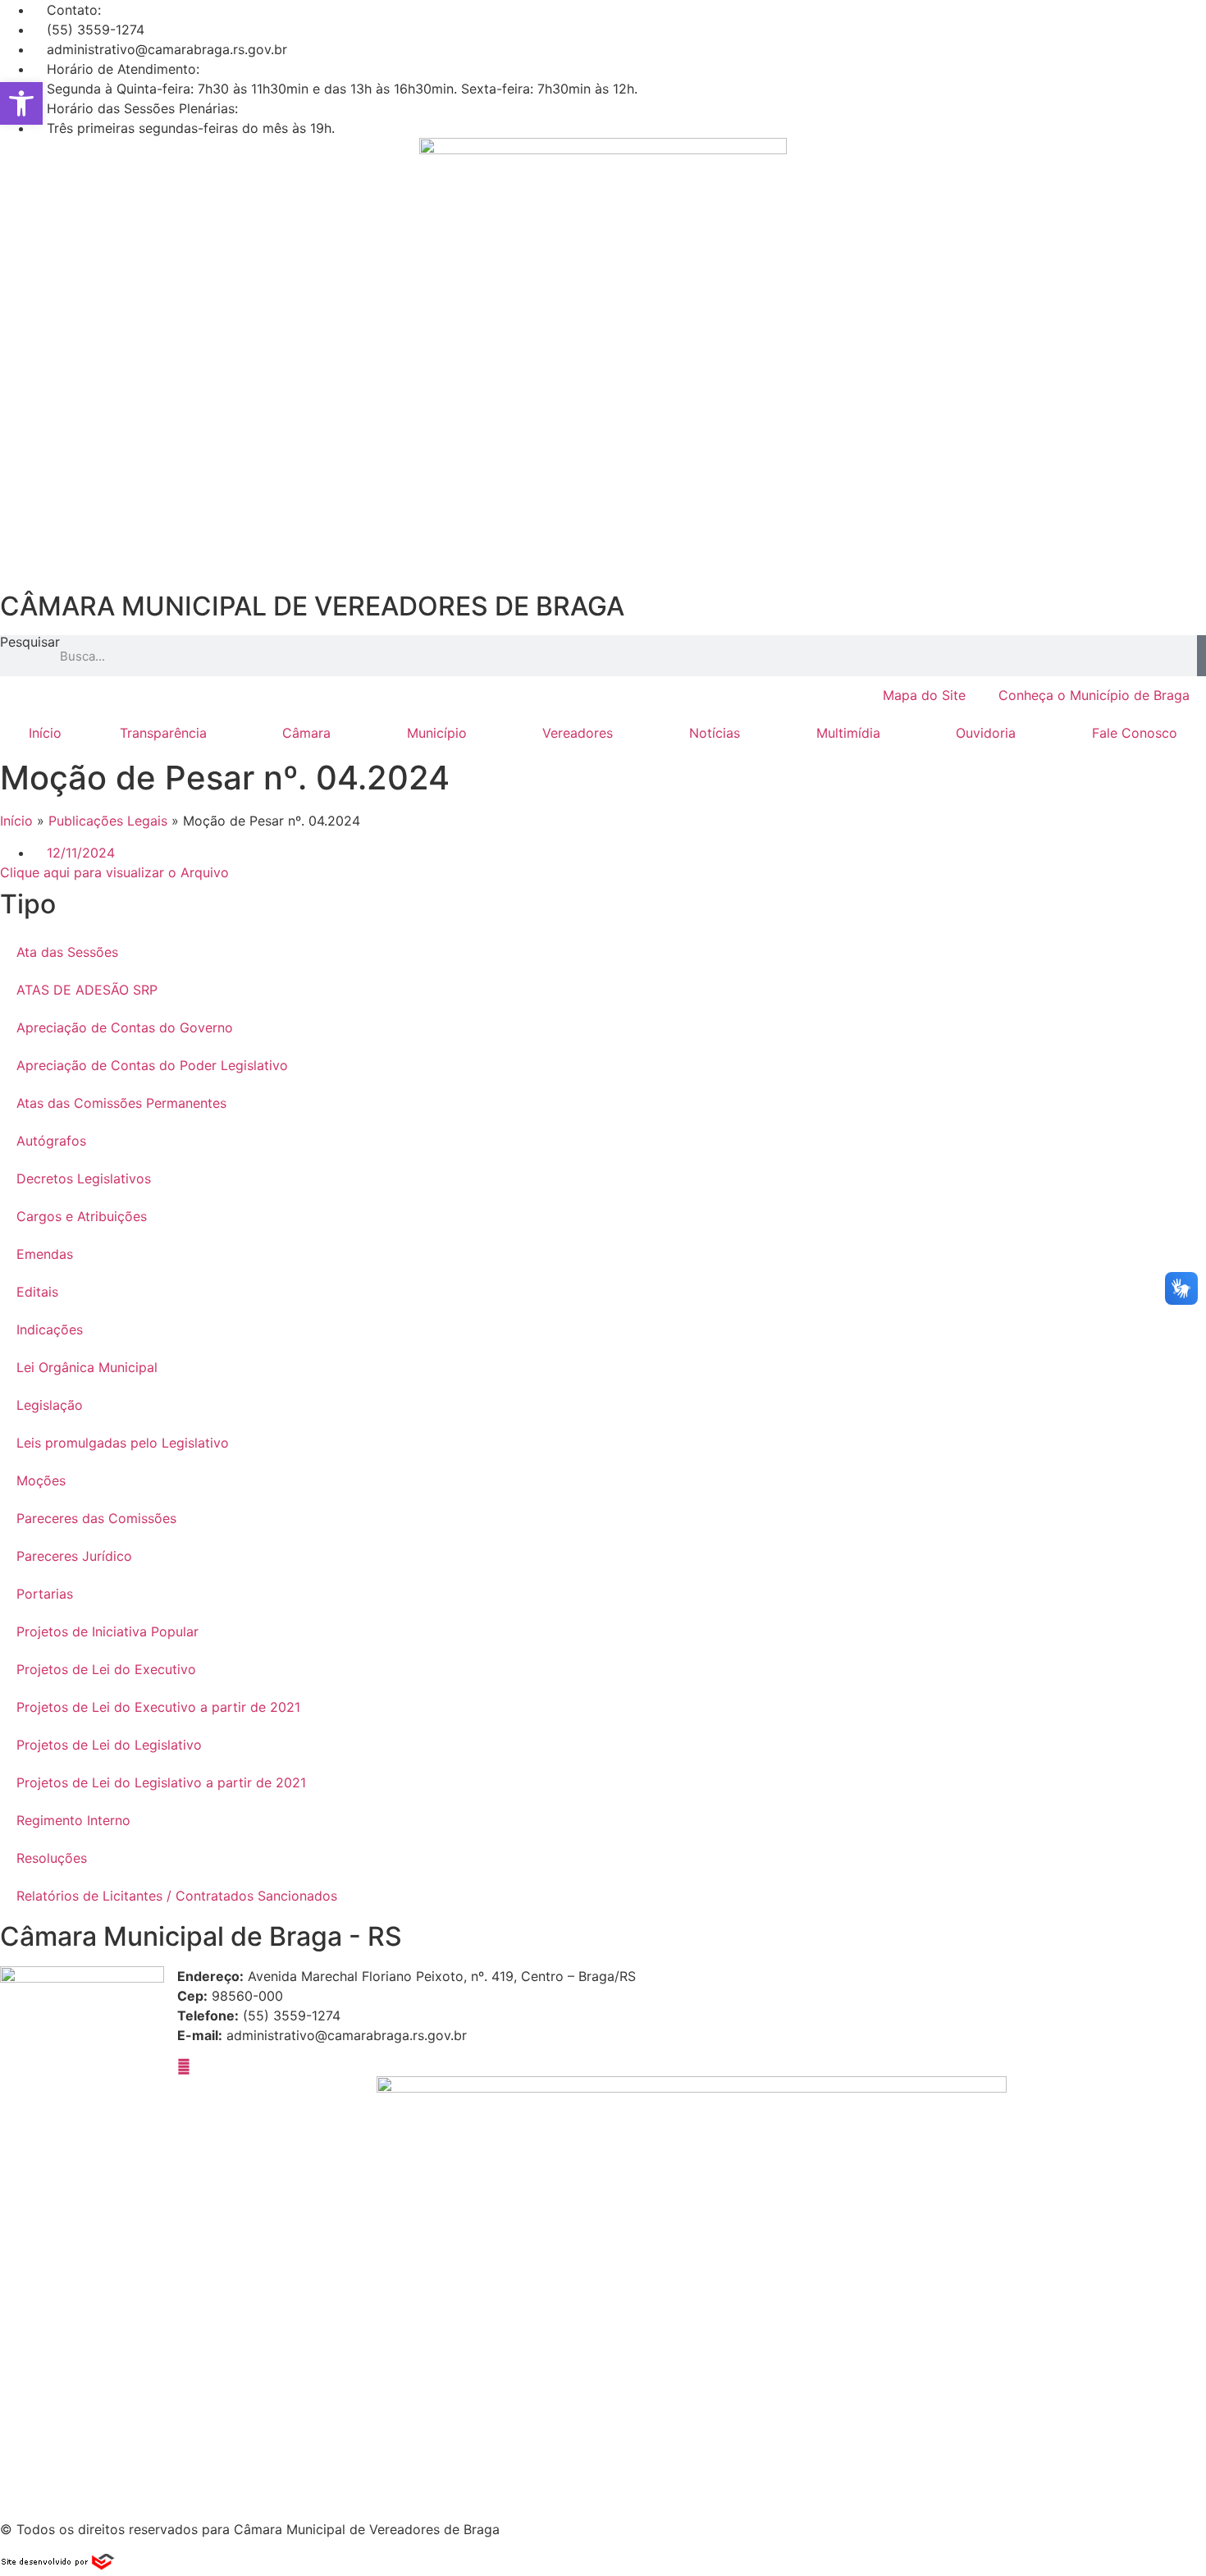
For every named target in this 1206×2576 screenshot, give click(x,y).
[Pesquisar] (1201, 656)
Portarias (45, 1594)
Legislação (50, 1405)
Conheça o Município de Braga (1094, 695)
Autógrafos (51, 1141)
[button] (21, 103)
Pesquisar (30, 643)
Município (437, 733)
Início (45, 733)
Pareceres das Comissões (96, 1518)
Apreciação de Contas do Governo (125, 1027)
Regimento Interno (73, 1820)
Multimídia (848, 733)
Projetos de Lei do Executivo (106, 1669)
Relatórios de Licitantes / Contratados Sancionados (177, 1896)
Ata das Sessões (67, 952)
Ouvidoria (986, 733)
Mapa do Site (924, 695)
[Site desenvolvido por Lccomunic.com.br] (59, 2566)
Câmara (306, 733)
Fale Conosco (1135, 733)
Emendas (45, 1254)
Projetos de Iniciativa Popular (107, 1631)
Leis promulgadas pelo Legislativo (123, 1443)
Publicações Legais (108, 821)
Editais (37, 1292)
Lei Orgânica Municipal (87, 1367)
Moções (41, 1480)
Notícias (715, 733)
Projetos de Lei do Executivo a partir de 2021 (158, 1707)
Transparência (163, 733)
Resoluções (52, 1858)
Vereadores (578, 733)
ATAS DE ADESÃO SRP (87, 990)
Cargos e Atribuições (82, 1216)
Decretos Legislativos (84, 1178)
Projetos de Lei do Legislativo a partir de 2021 (161, 1782)
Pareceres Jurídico (74, 1556)
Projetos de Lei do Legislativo (109, 1745)
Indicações (50, 1329)
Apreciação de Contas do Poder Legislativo (152, 1065)
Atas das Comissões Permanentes (121, 1103)
